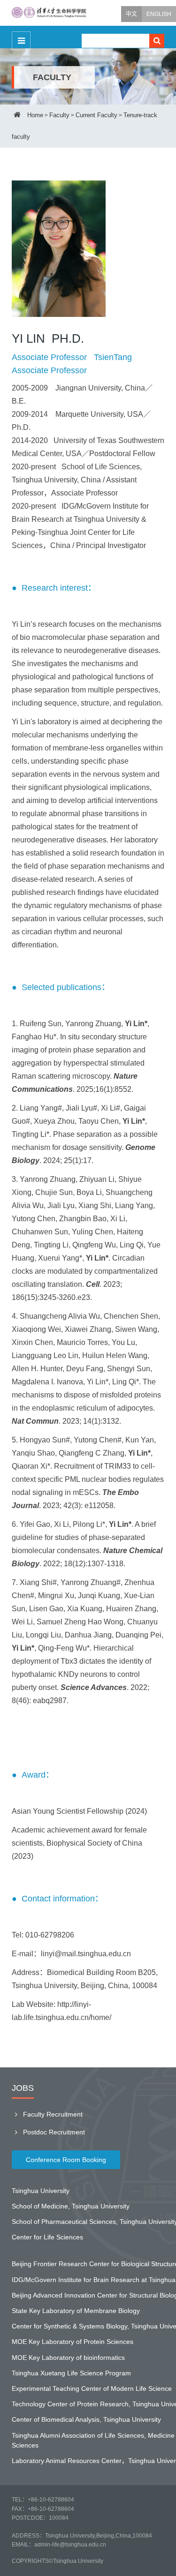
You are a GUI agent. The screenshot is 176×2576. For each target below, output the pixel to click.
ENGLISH (159, 14)
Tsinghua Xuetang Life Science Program (71, 2373)
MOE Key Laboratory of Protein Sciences (73, 2342)
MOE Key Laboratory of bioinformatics (68, 2358)
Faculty (59, 115)
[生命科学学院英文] (49, 13)
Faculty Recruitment (52, 2114)
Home (35, 115)
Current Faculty (96, 115)
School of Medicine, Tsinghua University (71, 2206)
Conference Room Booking (66, 2160)
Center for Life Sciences (47, 2237)
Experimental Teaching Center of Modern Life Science (92, 2388)
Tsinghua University (41, 2191)
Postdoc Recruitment (53, 2132)
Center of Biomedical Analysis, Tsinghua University (86, 2419)
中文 (131, 14)
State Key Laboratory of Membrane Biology (76, 2311)
